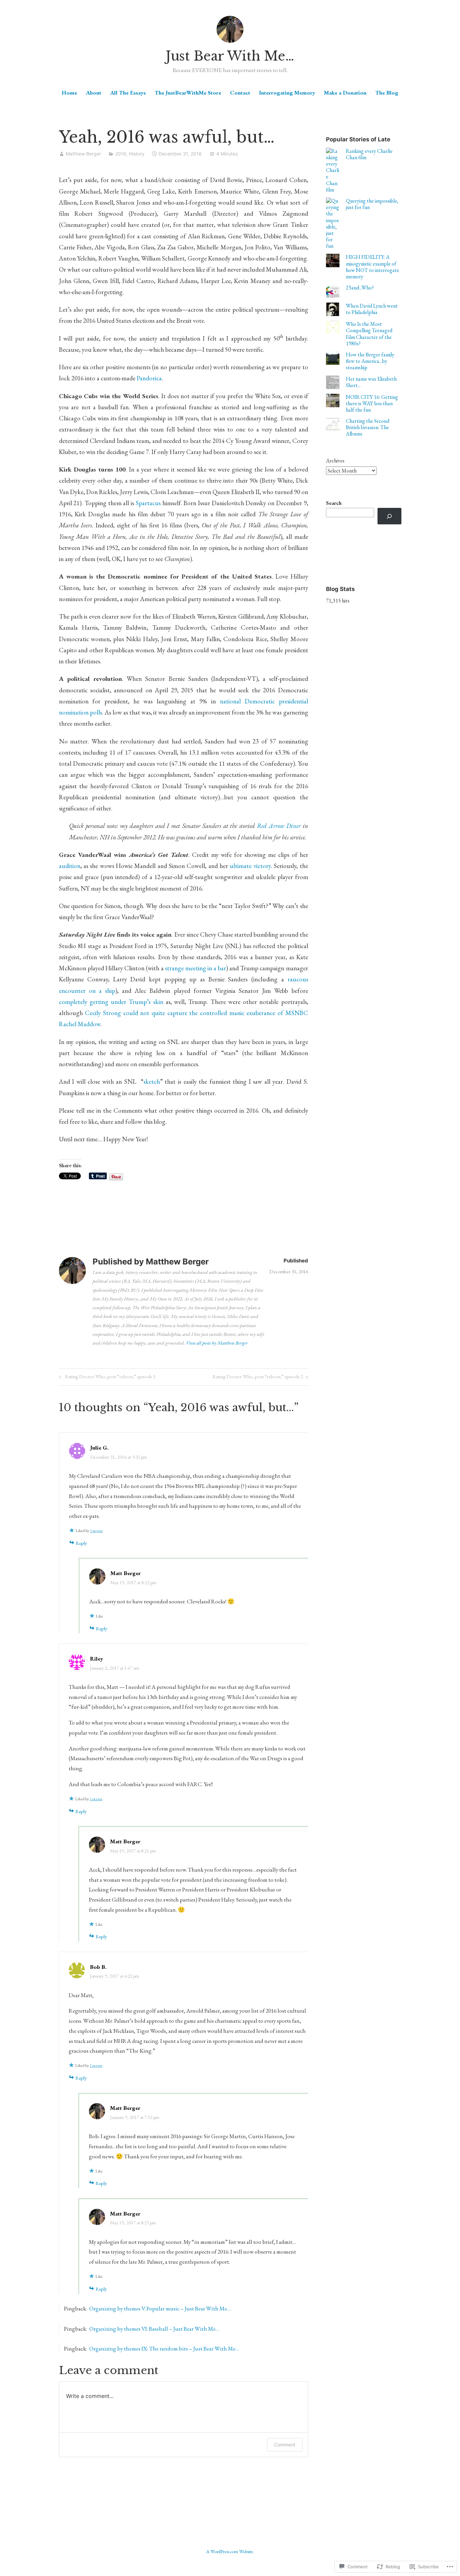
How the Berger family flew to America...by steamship (370, 361)
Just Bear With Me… (230, 56)
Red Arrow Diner (280, 826)
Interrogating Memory (287, 93)
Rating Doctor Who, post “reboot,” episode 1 (106, 1378)
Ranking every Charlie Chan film (369, 154)
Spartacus (148, 503)
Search (334, 503)
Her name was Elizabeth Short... (371, 382)
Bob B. (98, 1967)
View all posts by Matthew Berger (217, 1343)
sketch (152, 1082)
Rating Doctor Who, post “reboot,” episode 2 (258, 1378)
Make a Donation (345, 93)
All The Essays (128, 93)
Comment (285, 2445)
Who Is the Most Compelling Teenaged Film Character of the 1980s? (369, 334)
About (94, 93)
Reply (81, 1543)
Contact (240, 93)
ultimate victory (250, 866)
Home (69, 93)
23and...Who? (360, 288)
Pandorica (149, 378)
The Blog (387, 93)
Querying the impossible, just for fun (372, 204)
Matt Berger (126, 1573)
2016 (121, 154)
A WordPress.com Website (230, 2551)
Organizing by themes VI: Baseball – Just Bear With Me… (154, 2329)
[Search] (389, 516)
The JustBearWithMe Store (188, 93)
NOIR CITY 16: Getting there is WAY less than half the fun (372, 403)
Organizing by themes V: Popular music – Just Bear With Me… (160, 2308)
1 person (96, 1531)
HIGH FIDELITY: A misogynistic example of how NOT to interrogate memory (372, 267)
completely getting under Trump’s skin (112, 1002)
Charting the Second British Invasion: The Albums (368, 427)
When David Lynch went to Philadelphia (372, 309)
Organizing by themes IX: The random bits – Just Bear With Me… (164, 2348)
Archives (335, 461)
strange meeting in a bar (195, 968)
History (137, 154)
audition (70, 866)
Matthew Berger (83, 154)
